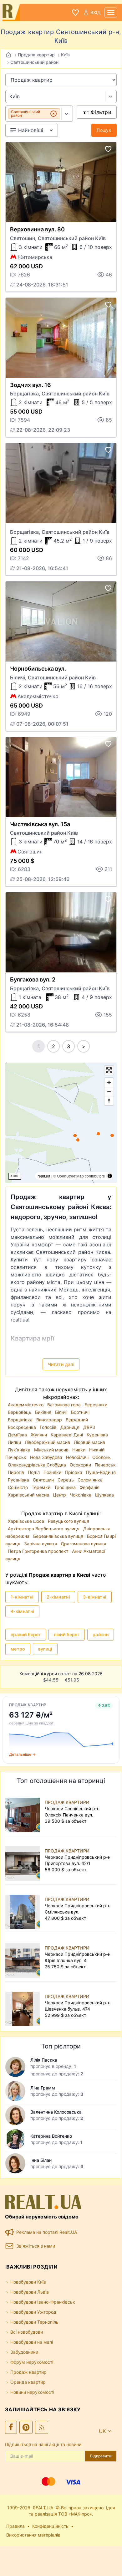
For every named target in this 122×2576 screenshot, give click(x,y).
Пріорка (74, 1472)
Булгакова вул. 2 (33, 979)
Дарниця (71, 1427)
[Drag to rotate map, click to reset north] (109, 1101)
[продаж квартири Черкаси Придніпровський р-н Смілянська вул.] (24, 1909)
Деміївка (18, 1435)
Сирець (66, 1480)
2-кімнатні (58, 1597)
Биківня (44, 1412)
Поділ (34, 1472)
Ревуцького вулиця (69, 1521)
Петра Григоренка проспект (39, 1551)
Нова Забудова (47, 1457)
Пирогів (17, 1472)
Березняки (96, 1405)
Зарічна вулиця (41, 1544)
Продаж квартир (36, 55)
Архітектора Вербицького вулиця (44, 1529)
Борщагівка (21, 1420)
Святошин (44, 1480)
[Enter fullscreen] (109, 1070)
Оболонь (102, 1457)
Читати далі (61, 1364)
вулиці (45, 1649)
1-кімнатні (22, 1597)
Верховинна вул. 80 (37, 229)
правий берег (26, 1634)
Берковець (20, 1412)
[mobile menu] (111, 13)
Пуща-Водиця (101, 1472)
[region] (61, 1123)
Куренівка (97, 1435)
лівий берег (67, 1634)
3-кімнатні (95, 1597)
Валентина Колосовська (56, 2112)
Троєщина (66, 1487)
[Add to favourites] (108, 149)
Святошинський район (34, 62)
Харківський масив (29, 1495)
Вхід (96, 12)
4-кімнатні (22, 1611)
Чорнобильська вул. (38, 669)
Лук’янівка (20, 1450)
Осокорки (81, 1465)
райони (101, 1634)
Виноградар (50, 1420)
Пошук (104, 130)
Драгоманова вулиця (83, 1544)
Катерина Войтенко (51, 2136)
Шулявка (104, 1495)
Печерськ (105, 1465)
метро (18, 1649)
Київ (65, 55)
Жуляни (39, 1435)
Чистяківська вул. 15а (40, 824)
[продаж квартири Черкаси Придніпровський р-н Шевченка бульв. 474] (24, 2006)
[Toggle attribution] (110, 1176)
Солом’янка (90, 1480)
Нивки (79, 1450)
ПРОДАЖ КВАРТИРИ (67, 1802)
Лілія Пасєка (44, 2060)
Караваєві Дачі (67, 1435)
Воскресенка (23, 1427)
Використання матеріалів (33, 2535)
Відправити (101, 2456)
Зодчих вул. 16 (30, 385)
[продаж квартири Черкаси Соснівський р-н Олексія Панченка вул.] (24, 1812)
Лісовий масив (89, 1442)
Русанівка (19, 1480)
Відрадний (77, 1420)
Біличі (62, 1412)
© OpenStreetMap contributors (79, 1176)
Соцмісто (18, 1487)
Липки (15, 1442)
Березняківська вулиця (59, 1536)
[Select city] (111, 96)
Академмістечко (26, 1405)
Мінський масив (52, 1450)
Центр (60, 1495)
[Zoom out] (109, 1092)
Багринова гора (65, 1405)
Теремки (42, 1487)
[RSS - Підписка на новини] (42, 2427)
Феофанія (89, 1487)
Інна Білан (41, 2160)
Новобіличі (78, 1457)
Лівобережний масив (48, 1442)
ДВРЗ (89, 1427)
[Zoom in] (109, 1082)
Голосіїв (49, 1427)
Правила (15, 2526)
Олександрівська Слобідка (38, 1465)
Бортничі (80, 1412)
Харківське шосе (27, 1521)
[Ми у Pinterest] (26, 2427)
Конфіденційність (50, 2526)
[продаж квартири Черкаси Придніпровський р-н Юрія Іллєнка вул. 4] (24, 1957)
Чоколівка (81, 1495)
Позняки (53, 1472)
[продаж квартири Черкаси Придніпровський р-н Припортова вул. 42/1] (24, 1860)
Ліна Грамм (43, 2088)
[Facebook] (11, 2427)
